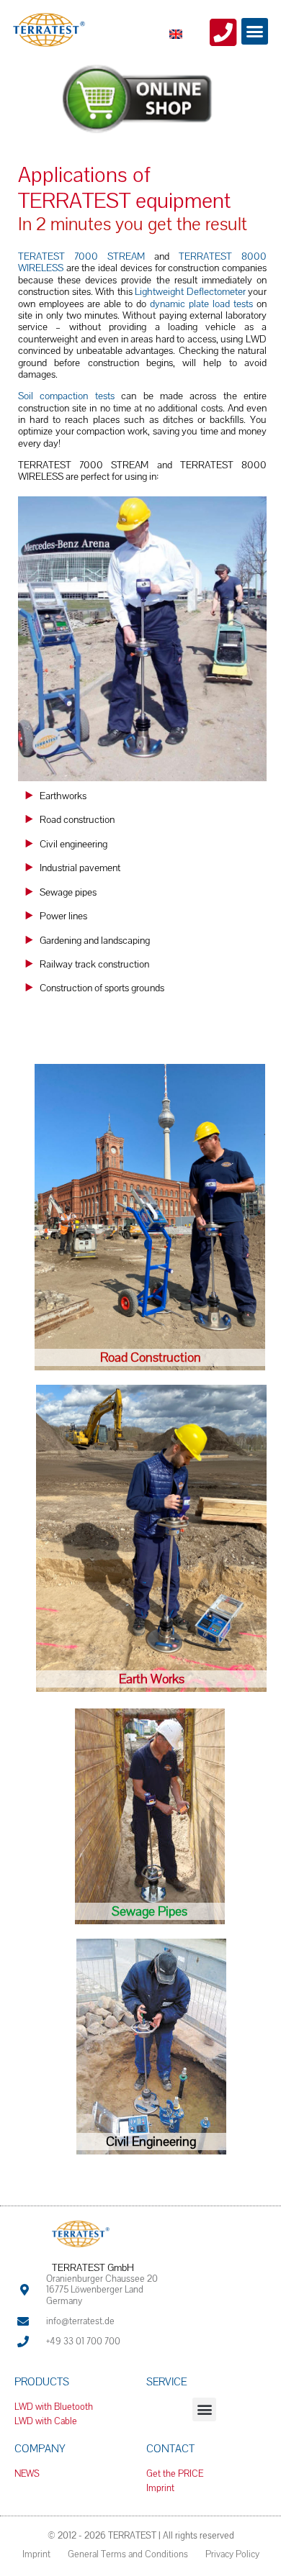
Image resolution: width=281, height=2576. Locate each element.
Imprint (36, 2554)
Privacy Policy (232, 2554)
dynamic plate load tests (203, 304)
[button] (255, 32)
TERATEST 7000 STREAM (81, 256)
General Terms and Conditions (128, 2554)
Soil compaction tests (66, 396)
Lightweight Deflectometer (190, 291)
